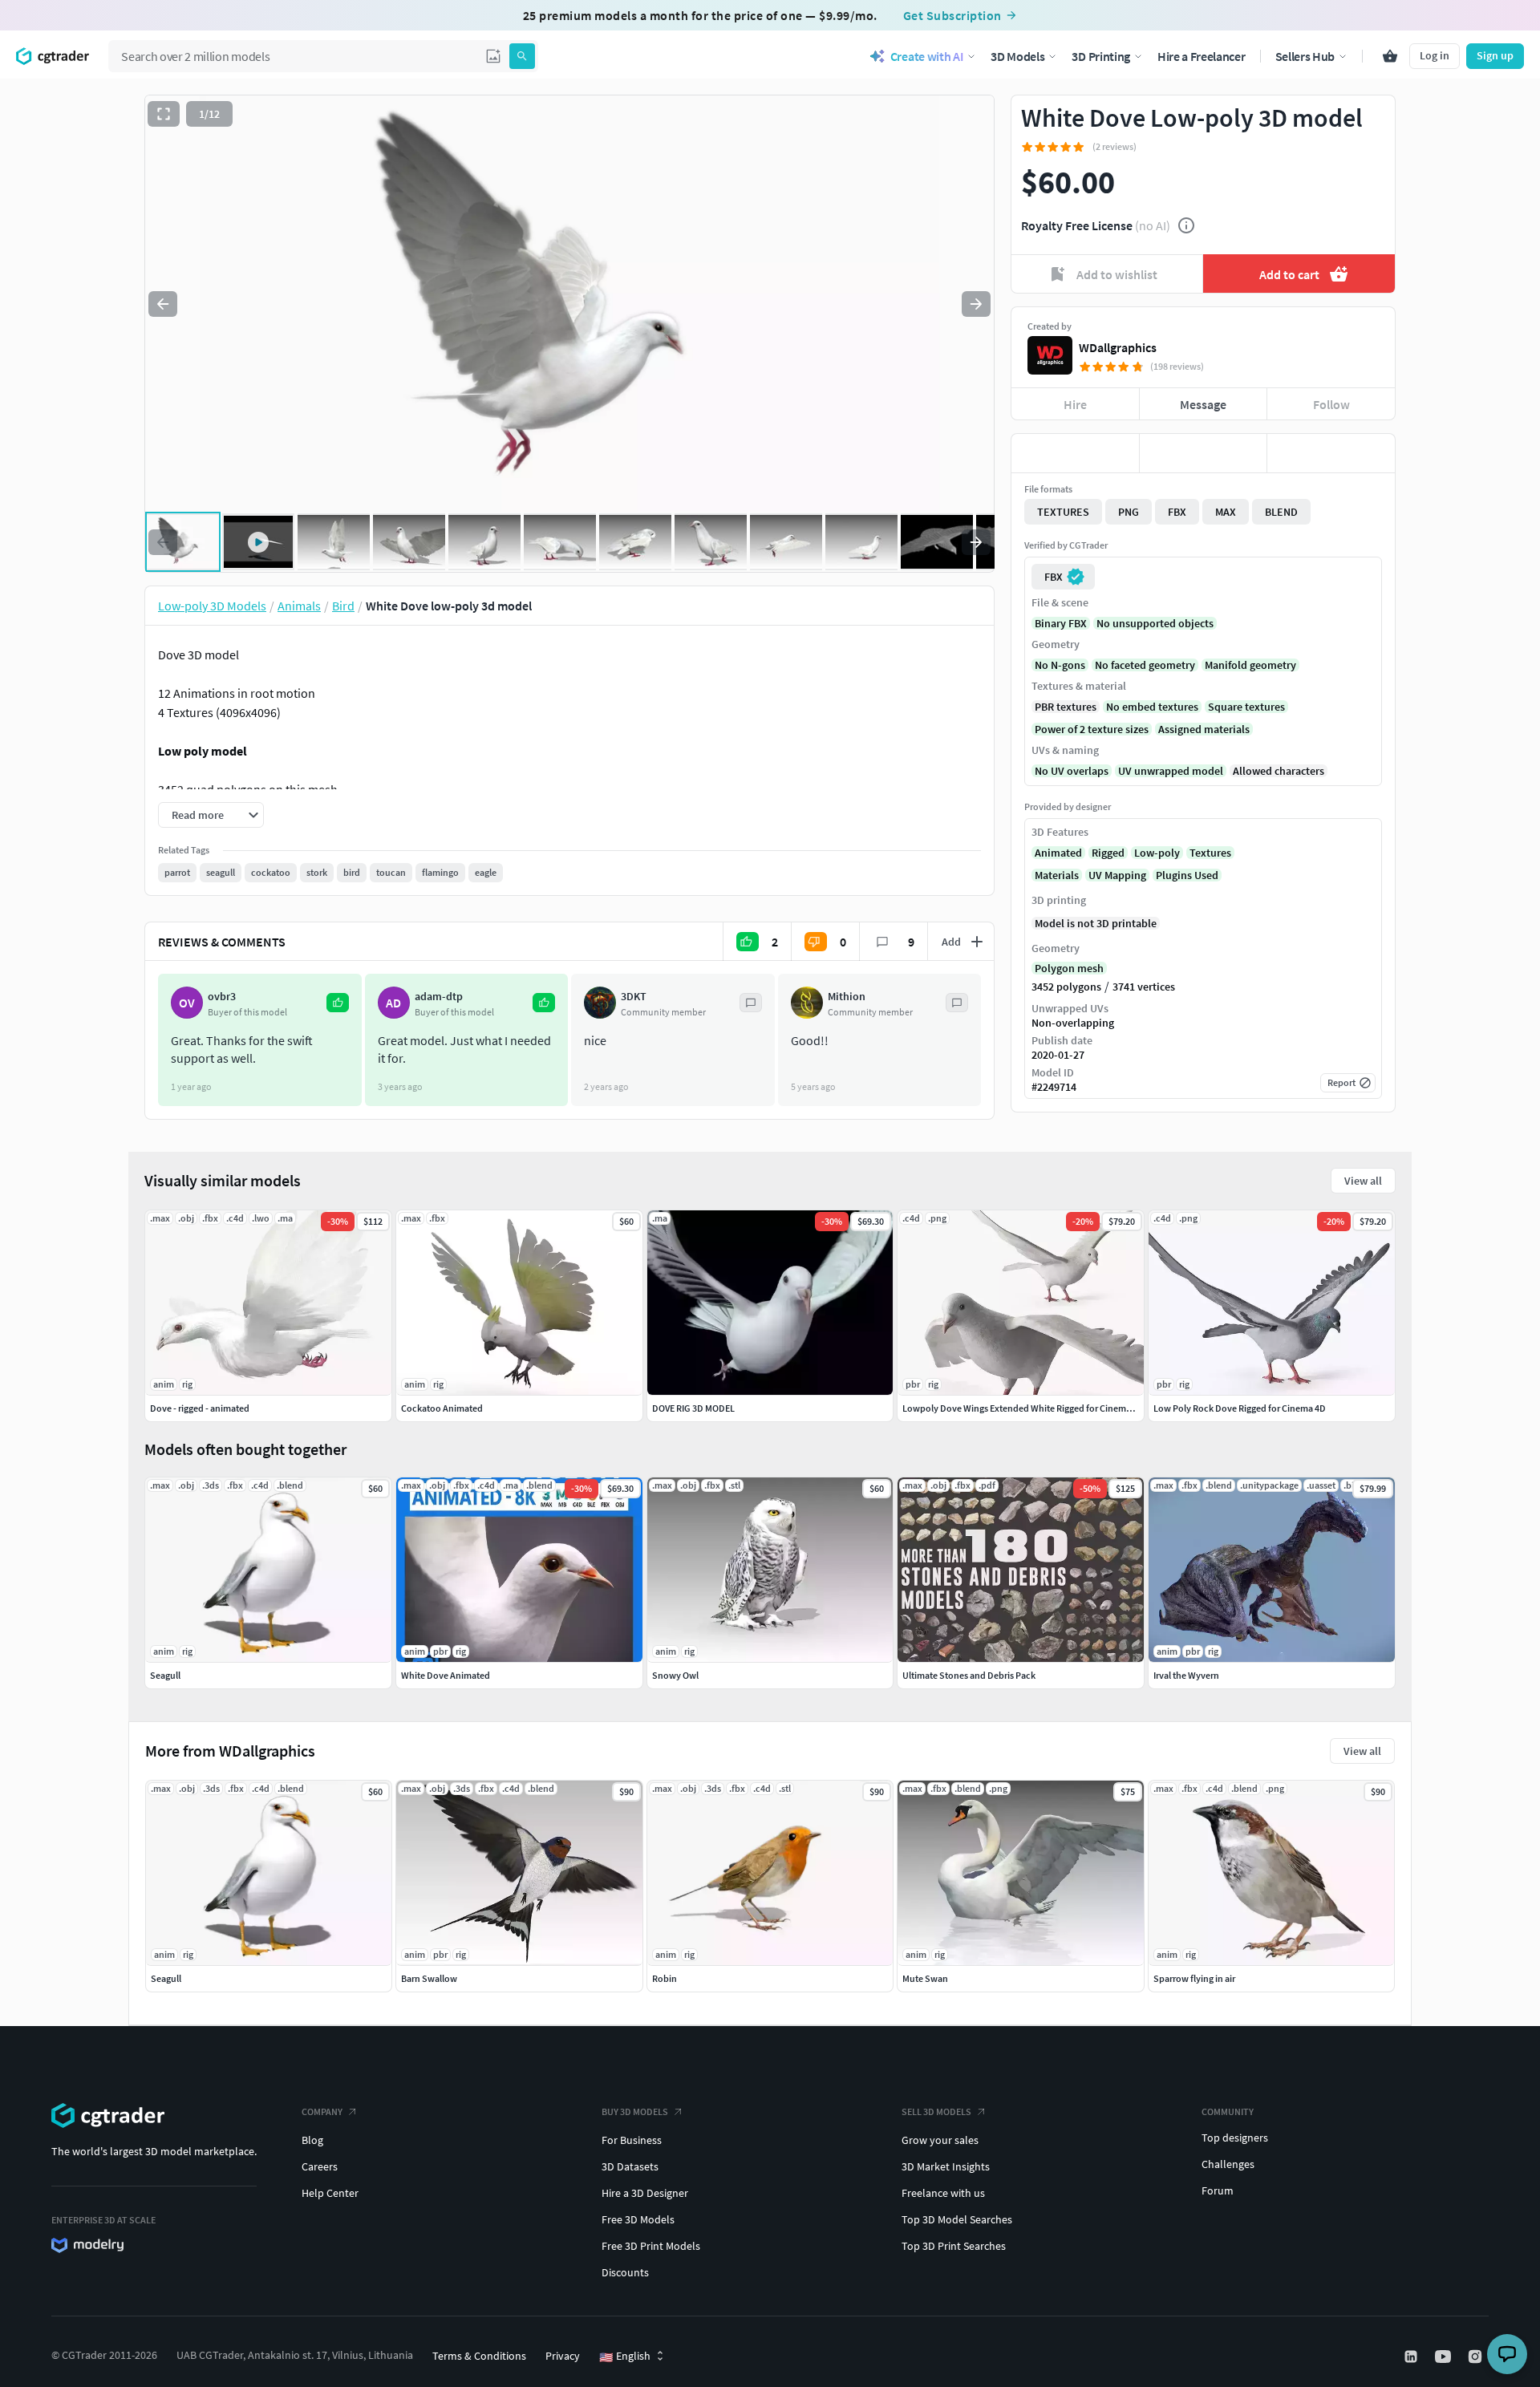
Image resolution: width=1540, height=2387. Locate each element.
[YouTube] (1445, 2357)
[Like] (1075, 453)
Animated (1058, 853)
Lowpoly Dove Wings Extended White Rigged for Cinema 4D (1023, 1408)
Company (322, 2111)
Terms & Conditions (479, 2356)
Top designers (1235, 2138)
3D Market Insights (946, 2166)
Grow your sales (940, 2140)
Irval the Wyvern (1186, 1675)
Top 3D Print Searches (954, 2246)
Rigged (1108, 853)
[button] (493, 56)
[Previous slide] (163, 304)
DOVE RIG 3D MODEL (693, 1408)
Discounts (625, 2272)
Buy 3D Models (635, 2111)
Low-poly (1157, 853)
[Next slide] (976, 304)
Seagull (166, 1978)
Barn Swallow (429, 1978)
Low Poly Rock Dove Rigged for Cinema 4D (1240, 1408)
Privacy (563, 2356)
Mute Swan (925, 1978)
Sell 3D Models (936, 2111)
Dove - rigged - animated (200, 1408)
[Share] (1331, 453)
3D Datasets (630, 2166)
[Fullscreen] (164, 114)
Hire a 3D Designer (645, 2193)
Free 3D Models (638, 2219)
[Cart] (1390, 56)
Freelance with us (943, 2193)
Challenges (1228, 2164)
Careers (320, 2166)
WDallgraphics (1118, 347)
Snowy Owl (675, 1675)
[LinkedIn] (1412, 2357)
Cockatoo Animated (442, 1408)
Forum (1218, 2190)
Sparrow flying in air (1194, 1978)
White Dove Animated (446, 1675)
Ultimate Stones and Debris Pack (969, 1675)
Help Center (330, 2193)
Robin (665, 1978)
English (625, 2357)
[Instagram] (1477, 2357)
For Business (632, 2140)
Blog (312, 2140)
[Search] (522, 56)
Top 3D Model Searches (957, 2219)
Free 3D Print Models (651, 2246)
